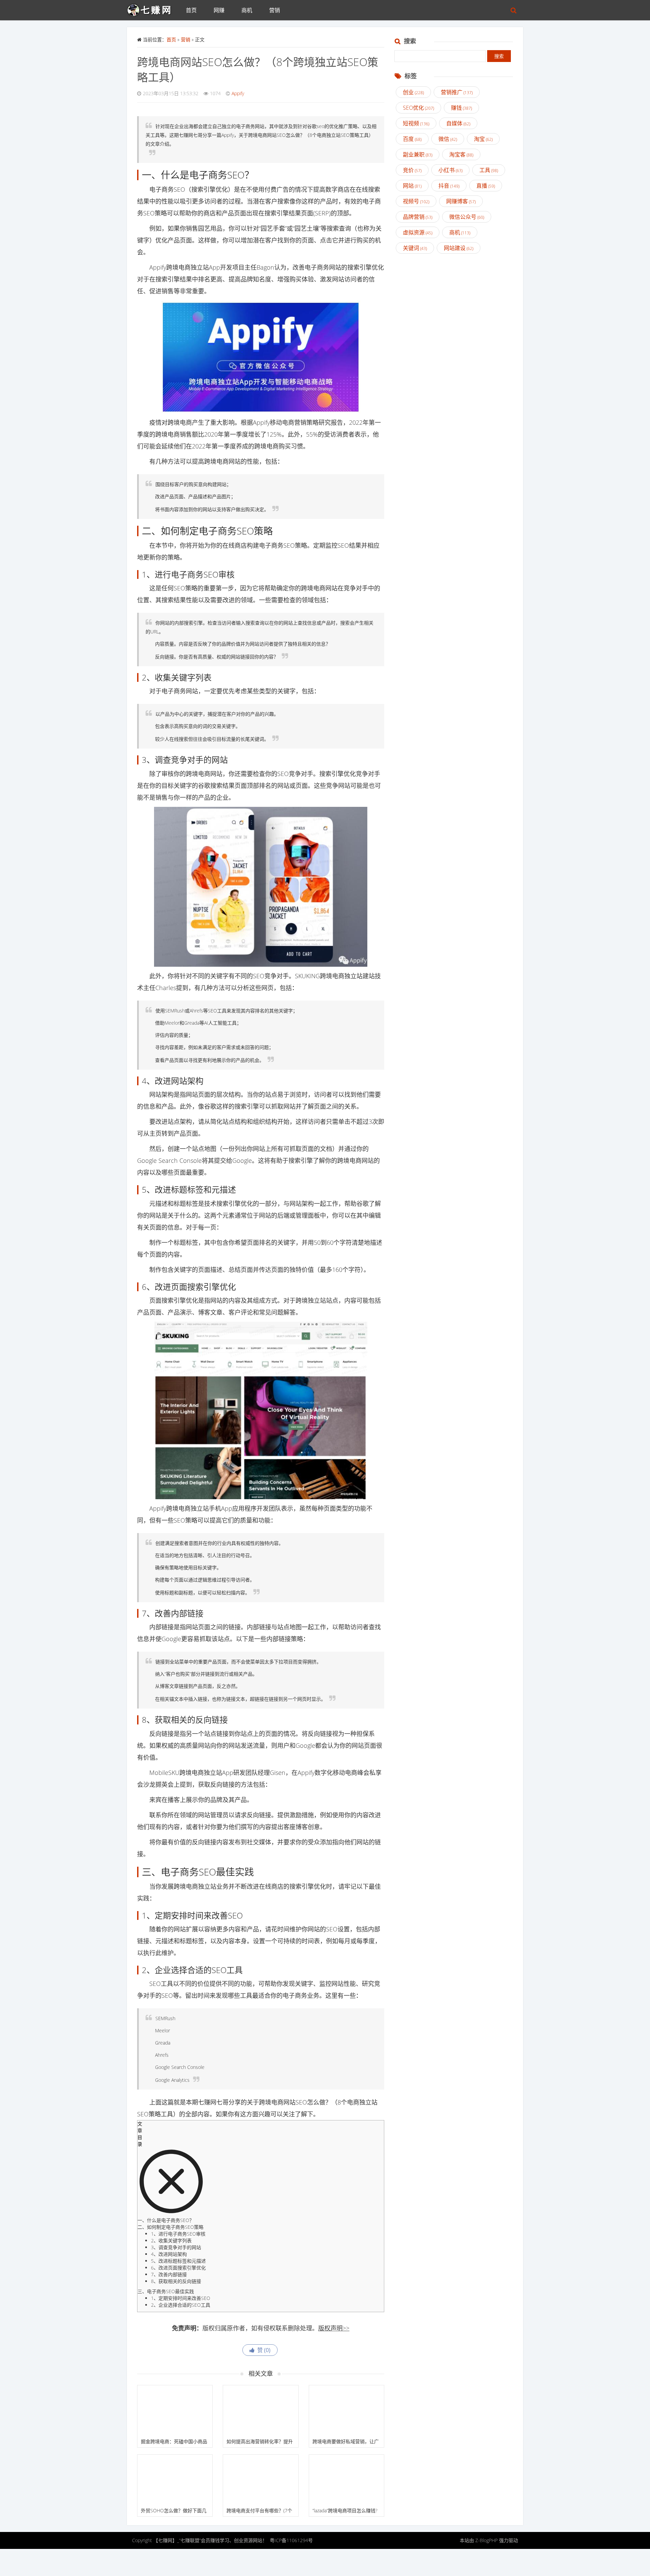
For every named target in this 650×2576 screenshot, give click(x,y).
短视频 (416, 123)
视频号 (416, 201)
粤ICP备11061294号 (291, 2540)
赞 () (263, 2350)
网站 (412, 186)
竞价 (412, 170)
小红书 (450, 170)
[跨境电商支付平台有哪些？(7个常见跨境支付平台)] (261, 2480)
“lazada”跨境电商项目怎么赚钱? (345, 2510)
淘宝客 (461, 154)
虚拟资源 (418, 232)
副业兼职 (418, 154)
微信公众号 (467, 217)
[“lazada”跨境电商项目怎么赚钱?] (346, 2480)
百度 (412, 139)
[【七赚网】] (152, 8)
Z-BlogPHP (486, 2540)
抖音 (449, 186)
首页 (191, 10)
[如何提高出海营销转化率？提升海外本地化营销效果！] (261, 2410)
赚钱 (461, 108)
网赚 (219, 10)
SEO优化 (418, 108)
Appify (238, 93)
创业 (413, 92)
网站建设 (459, 248)
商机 (247, 10)
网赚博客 (461, 201)
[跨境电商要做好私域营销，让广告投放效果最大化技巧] (346, 2410)
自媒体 (458, 123)
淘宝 (483, 139)
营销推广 (457, 92)
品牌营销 (418, 217)
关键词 (415, 248)
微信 (448, 139)
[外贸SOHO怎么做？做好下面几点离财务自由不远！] (175, 2480)
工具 (489, 170)
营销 (275, 10)
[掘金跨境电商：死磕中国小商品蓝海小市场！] (175, 2410)
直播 (486, 186)
